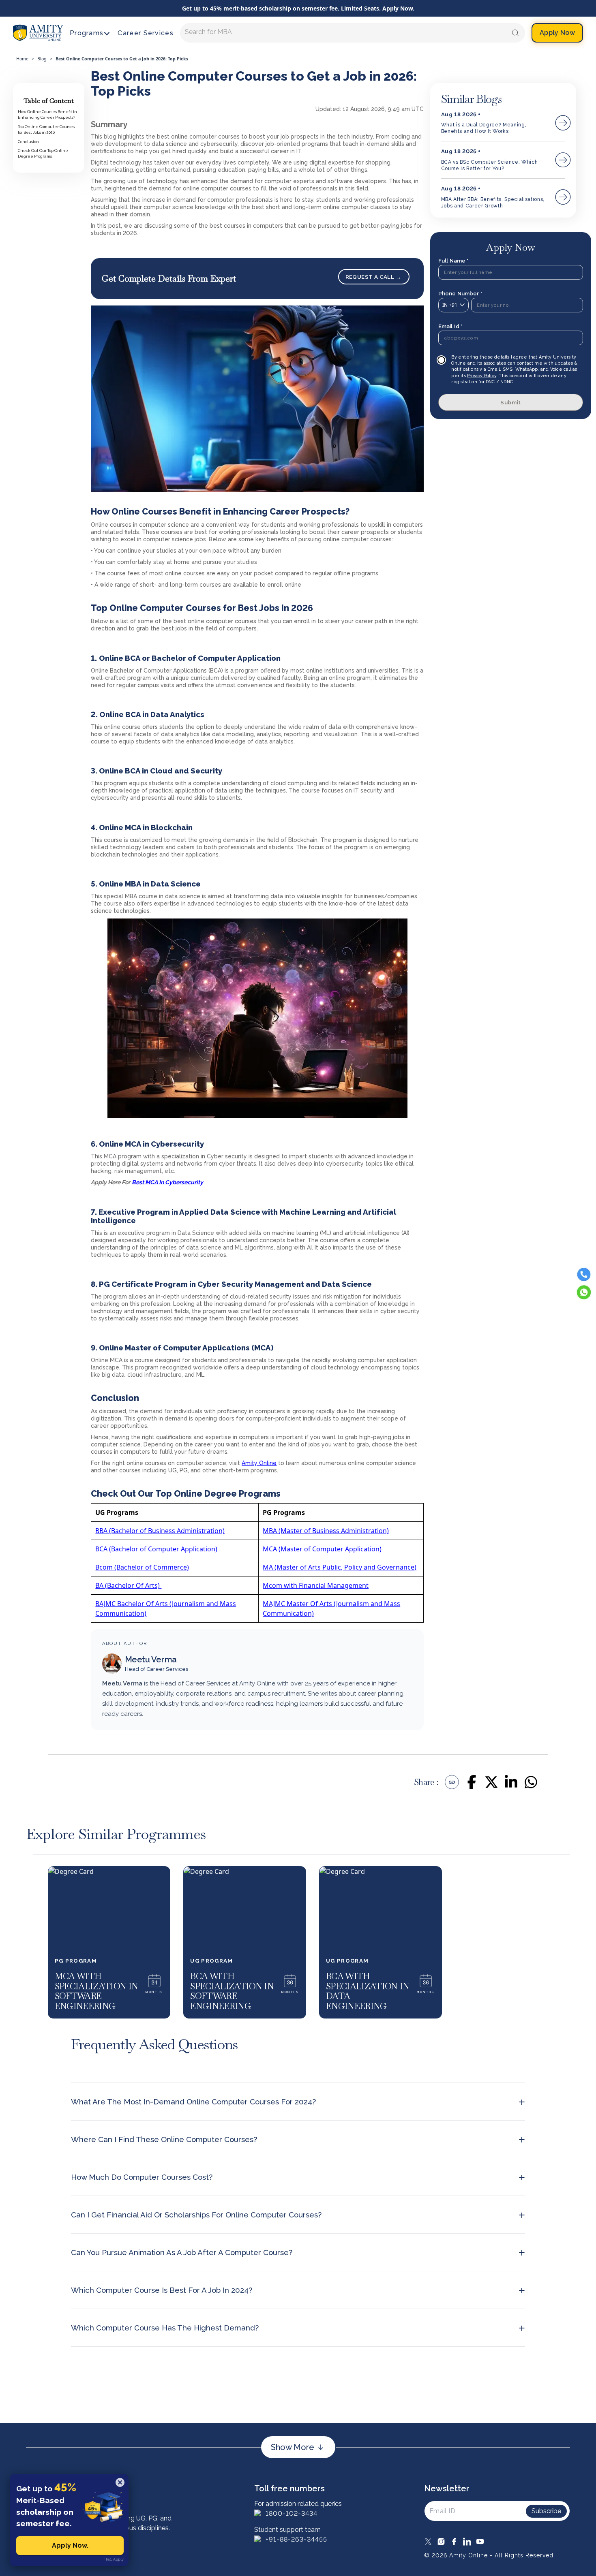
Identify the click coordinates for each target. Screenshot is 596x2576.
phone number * (460, 293)
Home (22, 59)
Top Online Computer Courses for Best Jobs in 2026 (46, 129)
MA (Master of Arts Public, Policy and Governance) (340, 1567)
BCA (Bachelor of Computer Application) (156, 1549)
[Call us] (584, 1275)
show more (293, 2447)
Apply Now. (70, 2545)
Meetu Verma (151, 1660)
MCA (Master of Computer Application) (322, 1549)
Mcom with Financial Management (316, 1585)
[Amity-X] (428, 2542)
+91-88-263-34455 (296, 2539)
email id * (450, 326)
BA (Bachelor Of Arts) (128, 1585)
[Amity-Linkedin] (467, 2542)
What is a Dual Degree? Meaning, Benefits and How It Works (484, 128)
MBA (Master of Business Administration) (326, 1531)
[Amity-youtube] (480, 2542)
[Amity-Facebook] (454, 2542)
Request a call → (374, 277)
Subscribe (546, 2511)
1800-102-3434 (292, 2513)
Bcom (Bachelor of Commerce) (142, 1567)
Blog (42, 59)
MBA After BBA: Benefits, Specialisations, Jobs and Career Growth (493, 203)
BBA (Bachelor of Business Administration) (160, 1531)
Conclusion (28, 142)
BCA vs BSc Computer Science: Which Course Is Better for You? (490, 165)
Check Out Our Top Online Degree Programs (43, 153)
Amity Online (259, 1463)
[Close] (120, 2482)
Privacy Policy (482, 376)
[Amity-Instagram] (441, 2542)
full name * (453, 261)
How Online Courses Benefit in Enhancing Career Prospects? (47, 114)
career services (146, 33)
